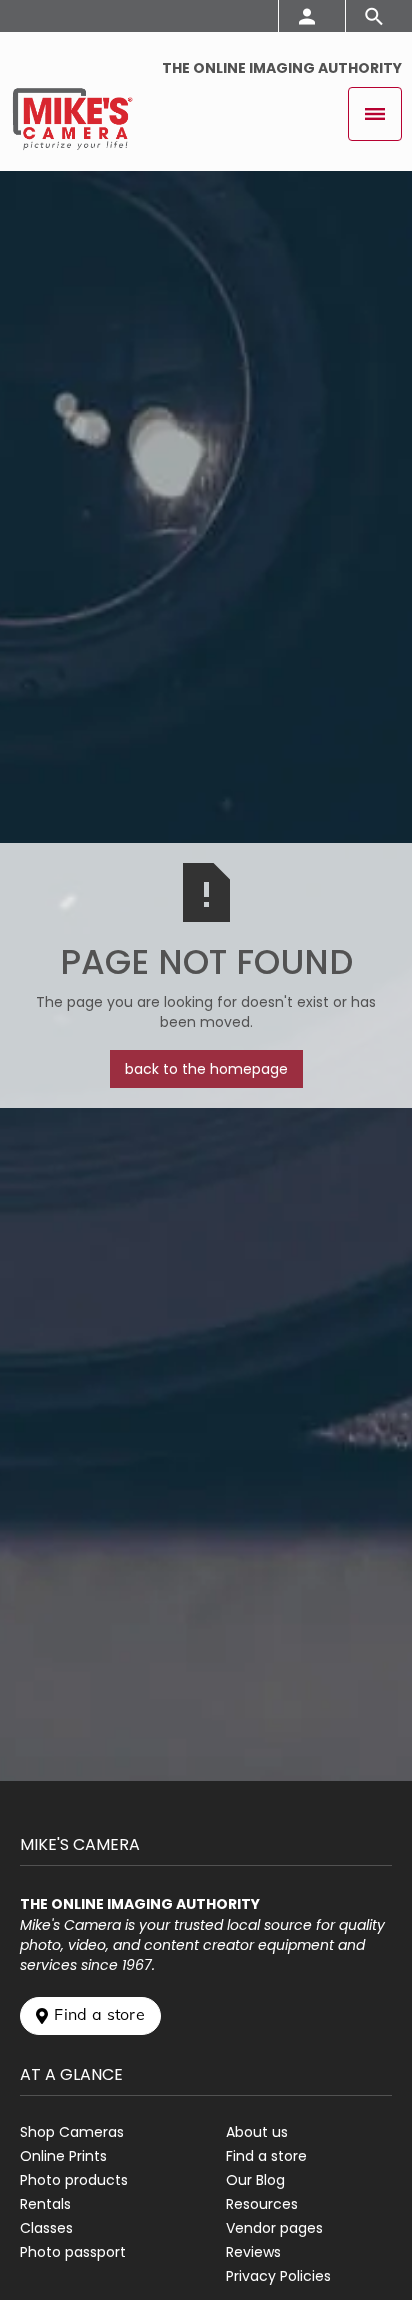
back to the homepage (206, 1069)
